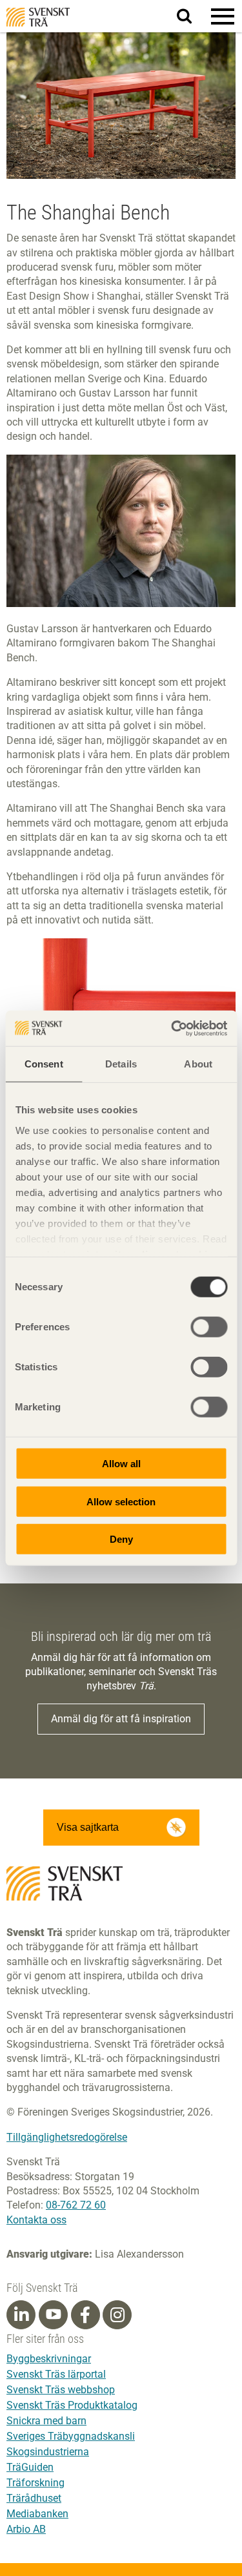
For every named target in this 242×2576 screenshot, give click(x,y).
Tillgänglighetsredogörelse (67, 2137)
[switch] (209, 1327)
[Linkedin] (21, 2315)
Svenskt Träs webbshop (61, 2390)
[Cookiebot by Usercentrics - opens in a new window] (172, 1028)
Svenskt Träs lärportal (56, 2374)
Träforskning (35, 2483)
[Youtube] (53, 2315)
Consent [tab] (44, 1064)
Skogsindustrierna (48, 2452)
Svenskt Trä (38, 17)
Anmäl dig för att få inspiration (121, 1719)
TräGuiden (30, 2467)
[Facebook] (85, 2315)
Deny (121, 1539)
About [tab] (198, 1064)
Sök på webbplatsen (192, 17)
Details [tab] (121, 1064)
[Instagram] (117, 2315)
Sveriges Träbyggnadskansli (71, 2436)
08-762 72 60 (76, 2205)
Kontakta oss (36, 2220)
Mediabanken (37, 2514)
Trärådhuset (34, 2498)
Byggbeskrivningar (49, 2359)
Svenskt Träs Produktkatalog (72, 2405)
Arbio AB (26, 2529)
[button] (223, 16)
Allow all (121, 1464)
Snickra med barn (46, 2421)
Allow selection (121, 1501)
